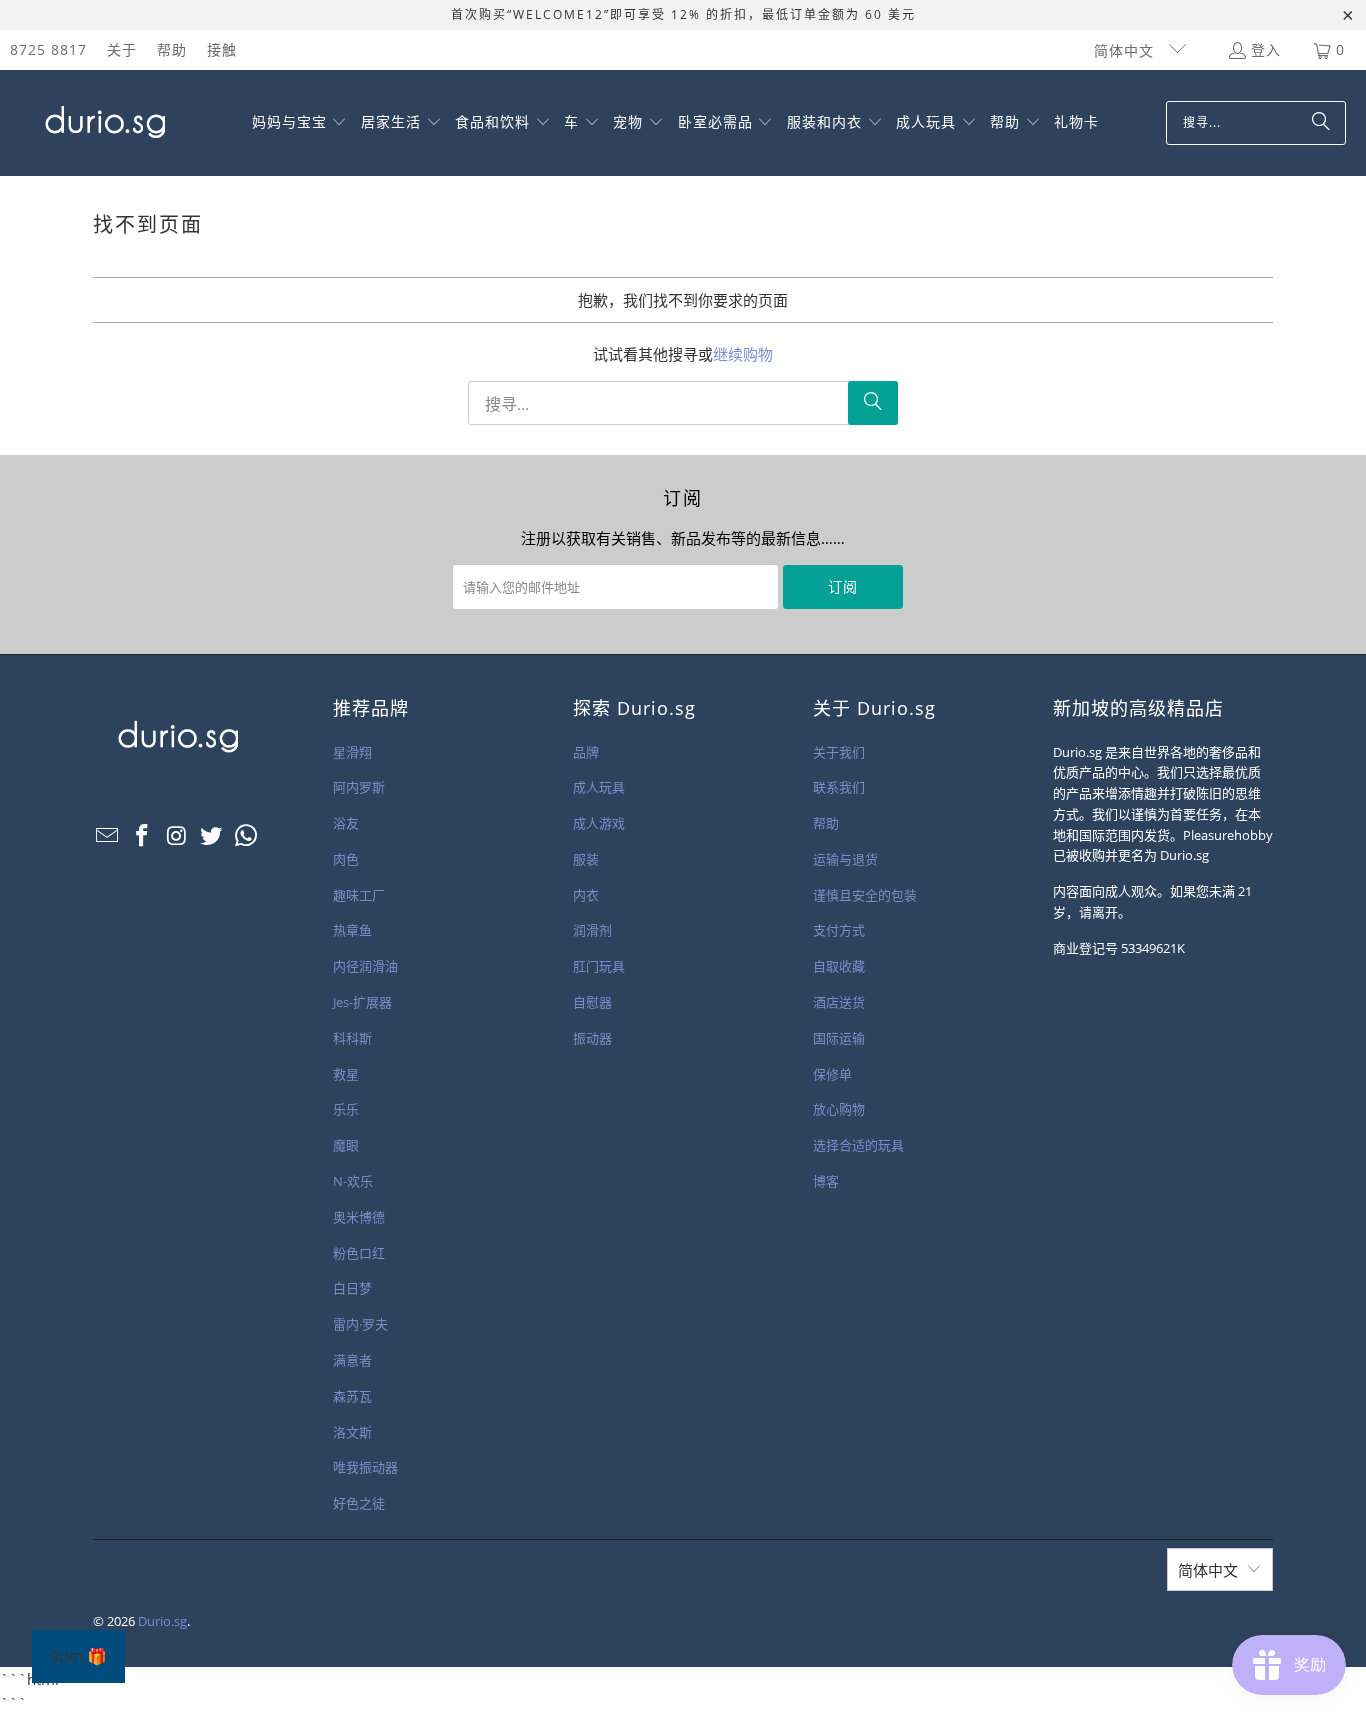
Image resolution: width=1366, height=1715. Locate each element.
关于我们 (839, 752)
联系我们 (839, 787)
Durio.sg (162, 1621)
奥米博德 (359, 1217)
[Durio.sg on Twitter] (212, 836)
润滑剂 (592, 930)
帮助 (172, 49)
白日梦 (352, 1288)
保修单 (832, 1074)
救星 (346, 1074)
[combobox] (1256, 123)
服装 (586, 859)
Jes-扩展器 (362, 1002)
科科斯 (352, 1038)
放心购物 (839, 1109)
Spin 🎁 (78, 1656)
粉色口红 (359, 1253)
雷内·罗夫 (360, 1324)
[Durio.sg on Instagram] (177, 836)
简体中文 (1126, 50)
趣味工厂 (359, 895)
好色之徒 (359, 1503)
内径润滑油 (365, 966)
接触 (222, 49)
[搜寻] (1321, 123)
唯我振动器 (365, 1467)
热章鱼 (352, 930)
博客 (826, 1181)
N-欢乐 (353, 1181)
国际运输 (839, 1038)
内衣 (586, 895)
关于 (122, 49)
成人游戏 (599, 823)
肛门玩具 (599, 966)
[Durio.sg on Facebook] (143, 836)
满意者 (352, 1360)
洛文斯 (352, 1432)
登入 (1266, 49)
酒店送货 (839, 1002)
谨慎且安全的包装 (865, 895)
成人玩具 (599, 787)
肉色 (346, 859)
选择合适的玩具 (858, 1145)
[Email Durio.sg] (108, 836)
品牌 (586, 752)
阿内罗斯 (359, 787)
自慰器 (592, 1002)
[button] (300, 123)
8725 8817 (48, 49)
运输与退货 (845, 859)
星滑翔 (352, 752)
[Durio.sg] (102, 123)
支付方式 (839, 930)
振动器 (592, 1038)
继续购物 (743, 354)
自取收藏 (839, 966)
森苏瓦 (352, 1396)
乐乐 (346, 1109)
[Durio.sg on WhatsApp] (247, 836)
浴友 (346, 823)
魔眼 (346, 1145)
